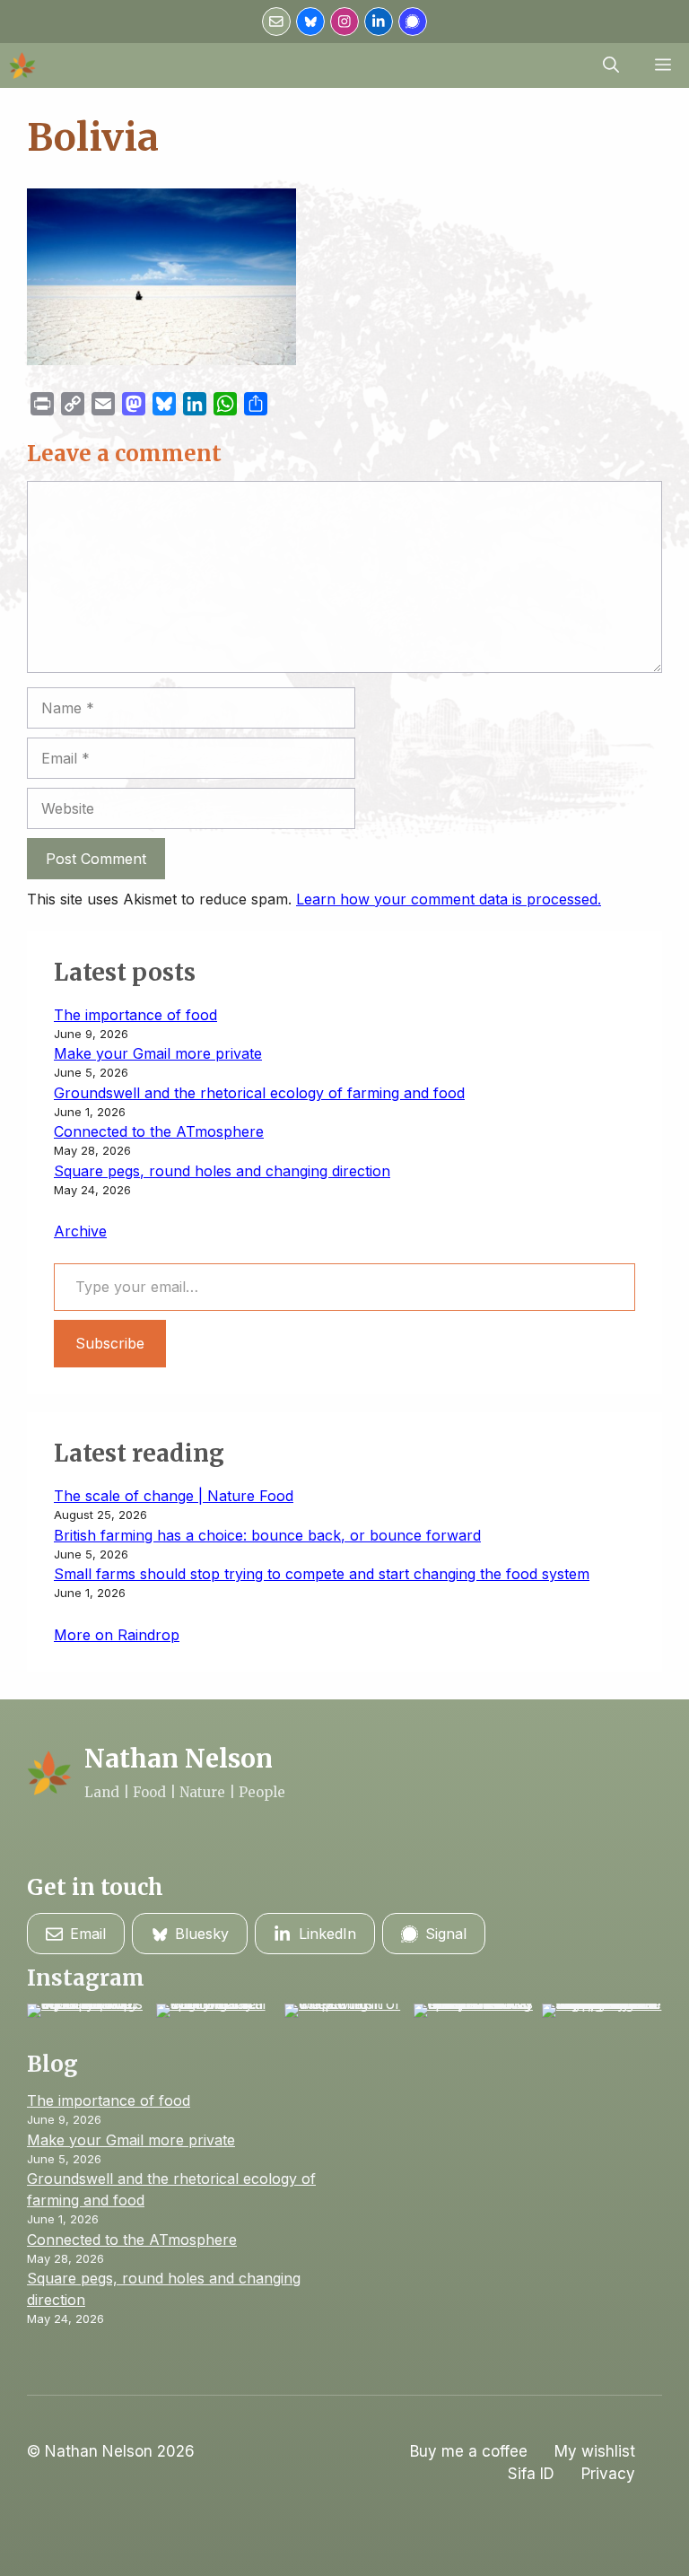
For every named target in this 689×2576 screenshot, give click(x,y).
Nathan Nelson (179, 1759)
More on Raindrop (117, 1635)
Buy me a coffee (469, 2451)
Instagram (86, 1978)
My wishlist (595, 2451)
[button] (611, 65)
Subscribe (110, 1343)
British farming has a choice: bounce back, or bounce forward (267, 1535)
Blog (52, 2064)
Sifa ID (531, 2474)
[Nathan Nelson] (22, 65)
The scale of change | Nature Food (174, 1496)
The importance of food (135, 1015)
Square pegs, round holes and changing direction (222, 1171)
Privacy (608, 2474)
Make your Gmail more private (158, 1053)
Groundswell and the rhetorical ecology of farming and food (259, 1093)
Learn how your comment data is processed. (449, 899)
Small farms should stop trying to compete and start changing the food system (322, 1574)
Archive (80, 1231)
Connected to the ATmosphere (159, 1131)
